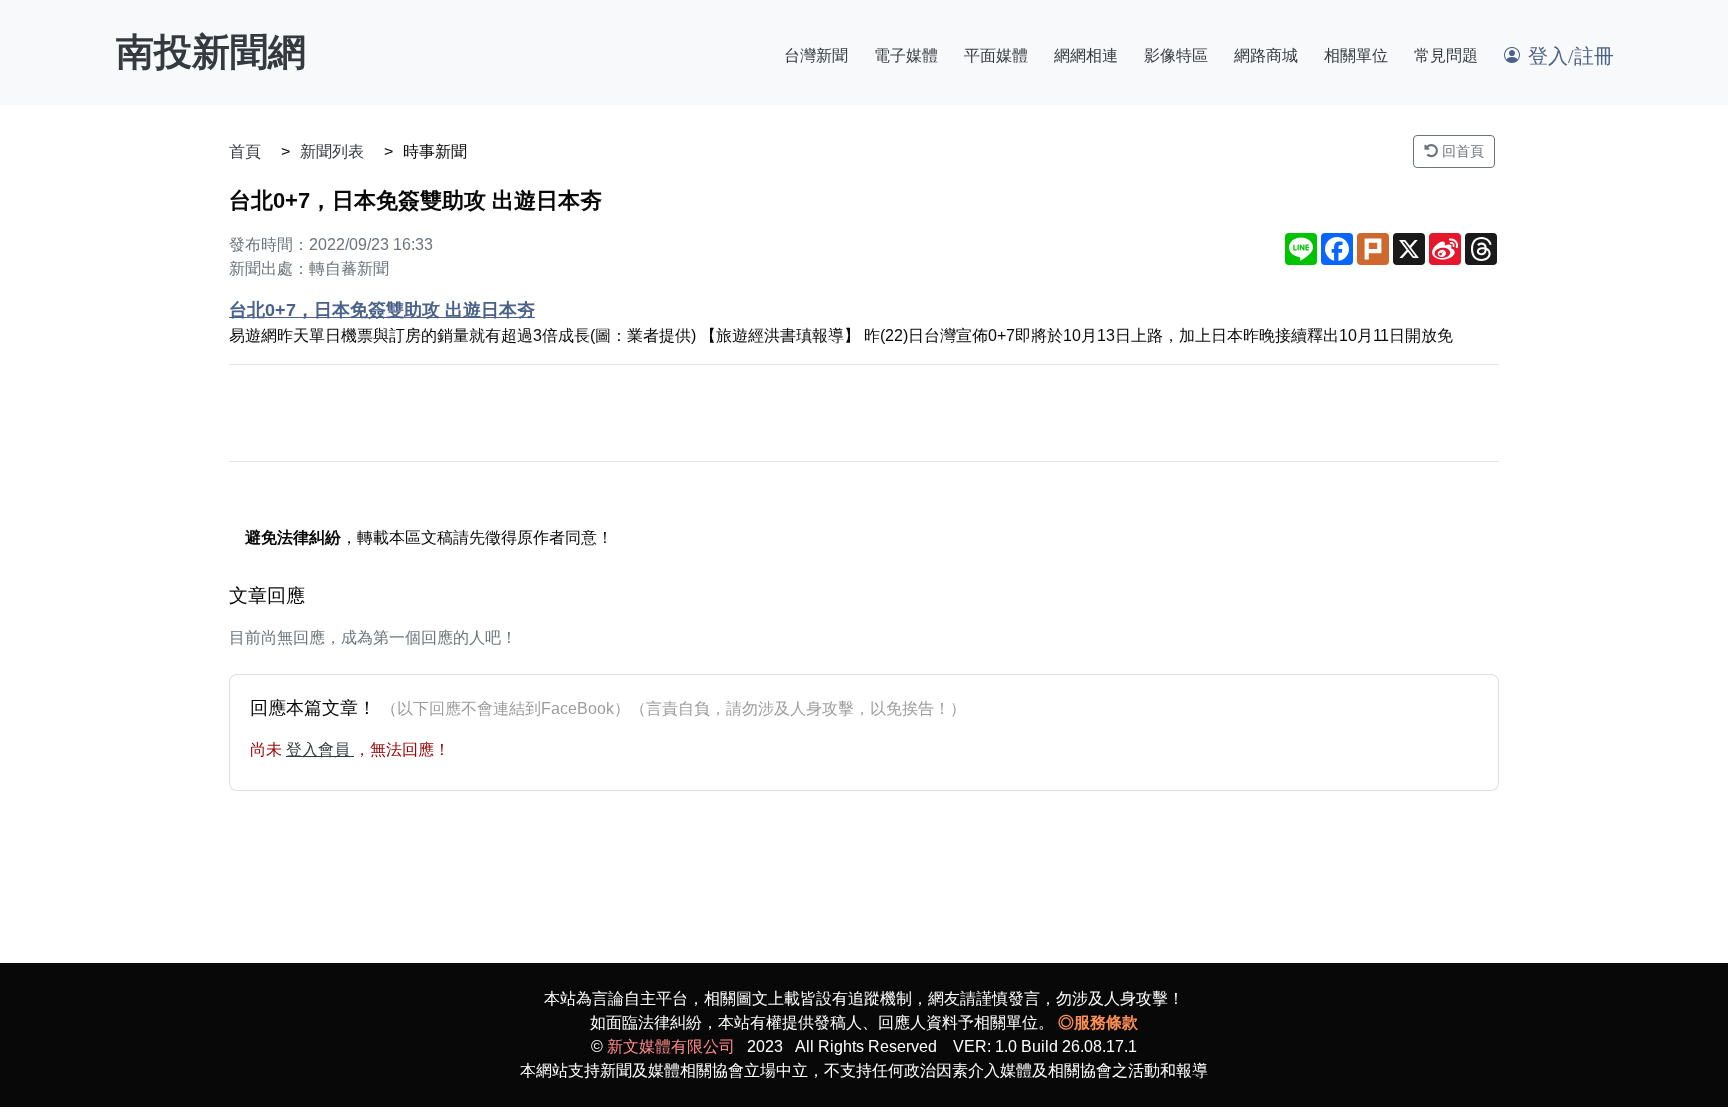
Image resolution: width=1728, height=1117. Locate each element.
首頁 (245, 151)
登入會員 (320, 749)
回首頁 (1461, 151)
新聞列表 (332, 151)
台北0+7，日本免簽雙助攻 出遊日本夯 (382, 310)
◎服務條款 (1098, 1022)
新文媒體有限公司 (671, 1046)
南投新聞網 (211, 52)
